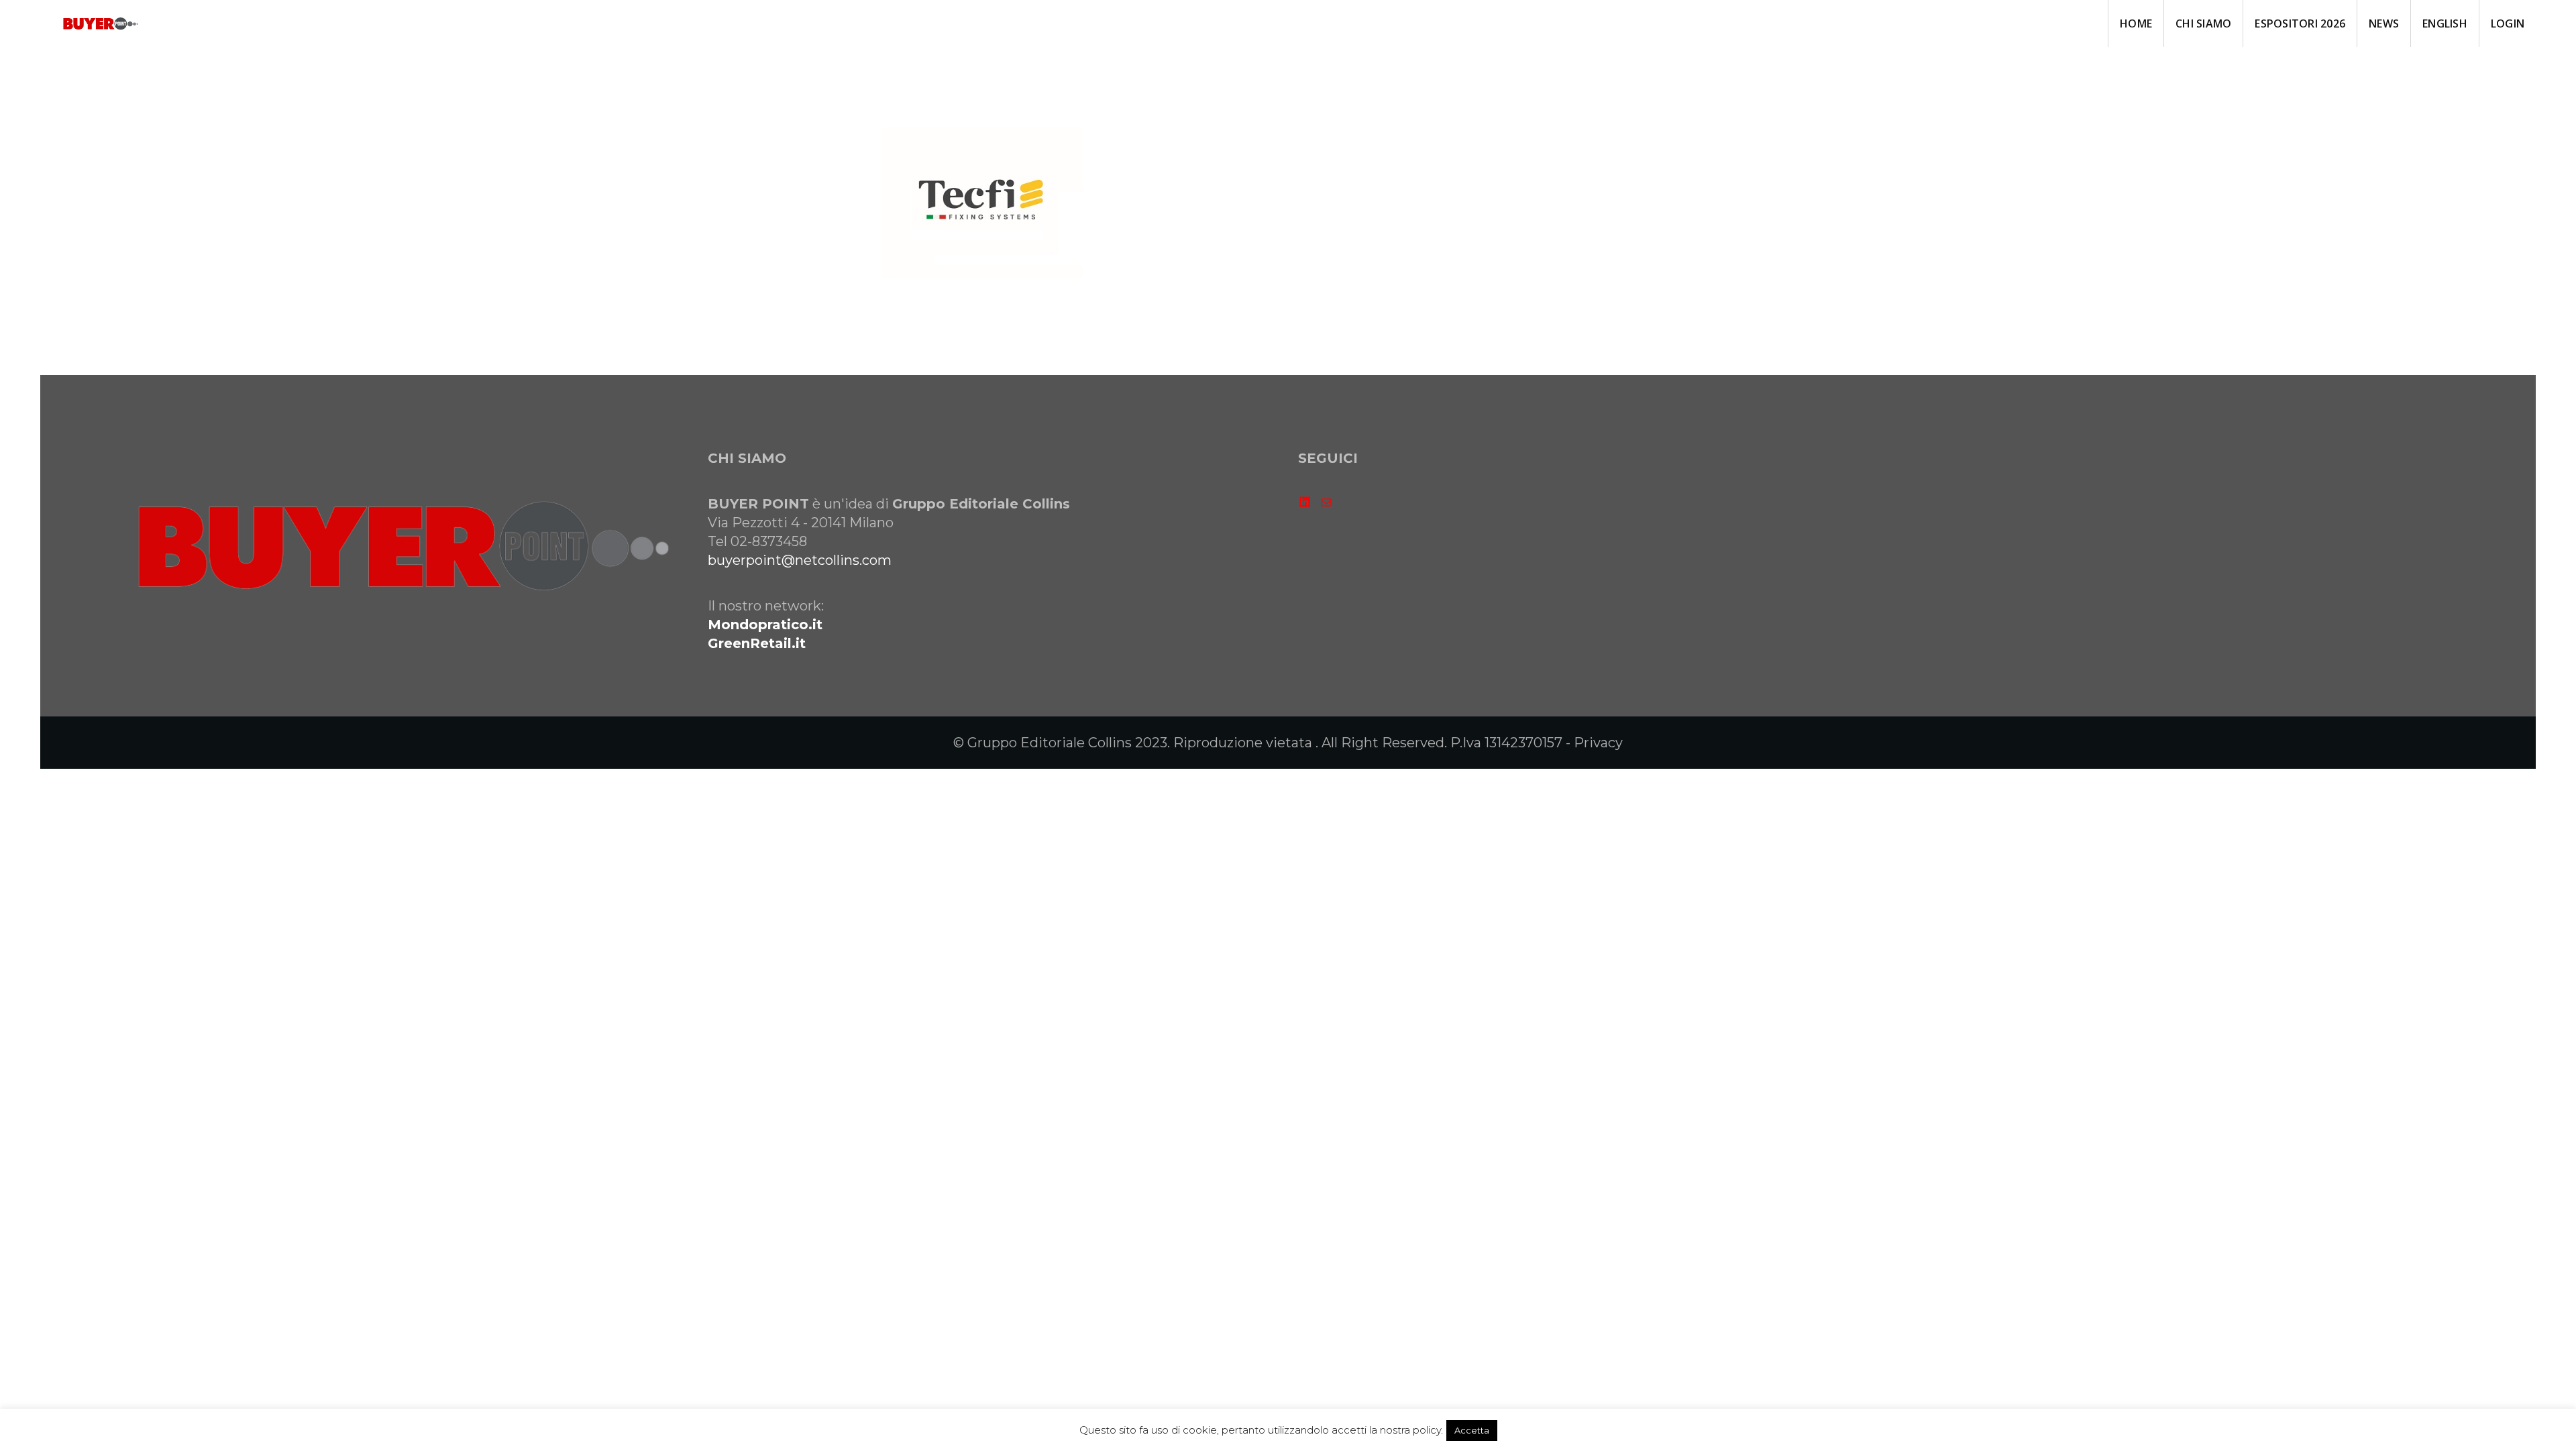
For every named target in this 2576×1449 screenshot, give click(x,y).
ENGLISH (2445, 23)
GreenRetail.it (757, 643)
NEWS (2384, 23)
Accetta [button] (1472, 1430)
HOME (2136, 23)
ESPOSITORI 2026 (2300, 23)
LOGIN (2508, 23)
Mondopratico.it (765, 625)
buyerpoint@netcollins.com (800, 560)
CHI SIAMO (2203, 23)
